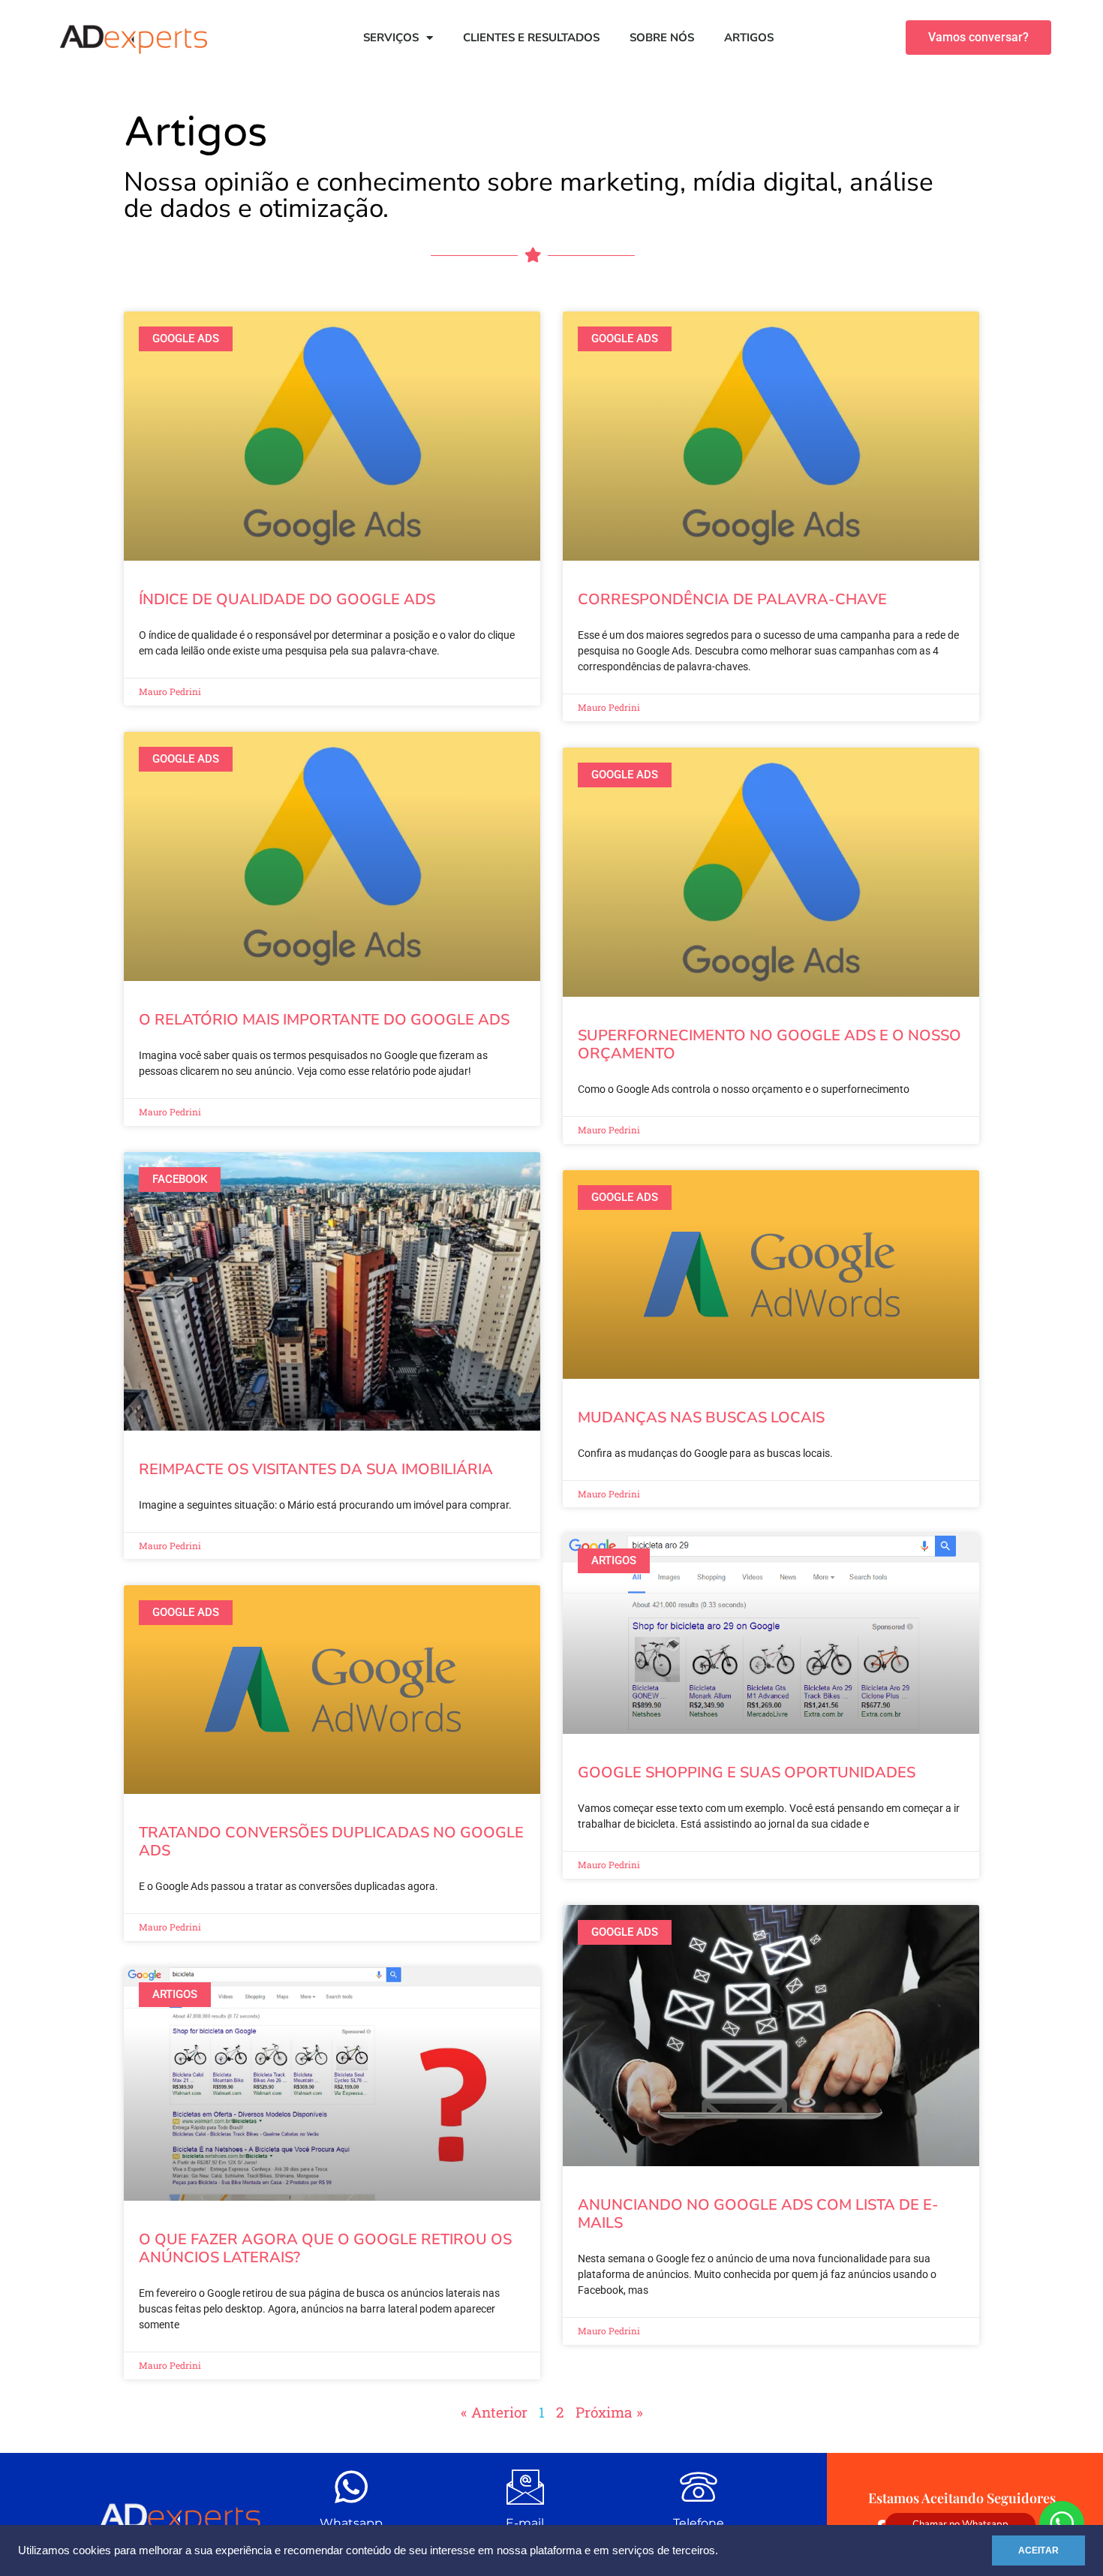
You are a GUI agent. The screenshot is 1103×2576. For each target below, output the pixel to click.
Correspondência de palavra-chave (732, 599)
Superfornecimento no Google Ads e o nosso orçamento (769, 1044)
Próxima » (609, 2412)
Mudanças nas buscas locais (701, 1417)
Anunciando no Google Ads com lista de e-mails (758, 2214)
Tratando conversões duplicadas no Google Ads (331, 1842)
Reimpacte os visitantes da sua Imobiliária (316, 1469)
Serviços (391, 38)
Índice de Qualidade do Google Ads (287, 599)
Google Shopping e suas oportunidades (747, 1773)
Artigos (749, 38)
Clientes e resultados (531, 38)
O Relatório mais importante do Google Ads (324, 1020)
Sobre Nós (662, 38)
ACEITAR (1038, 2550)
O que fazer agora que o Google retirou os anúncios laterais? (325, 2248)
